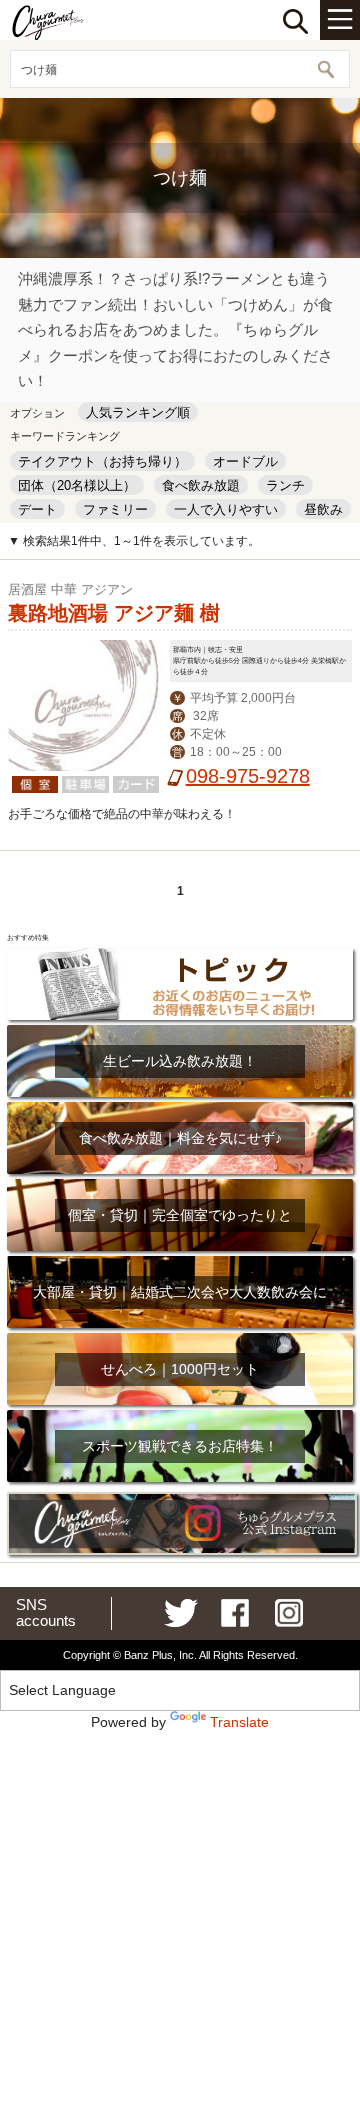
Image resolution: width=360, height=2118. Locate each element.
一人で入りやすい (226, 509)
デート (37, 509)
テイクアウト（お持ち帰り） (102, 461)
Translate (239, 1722)
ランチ (285, 485)
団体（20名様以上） (77, 485)
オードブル (245, 461)
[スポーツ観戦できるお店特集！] (180, 1409)
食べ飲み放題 (201, 485)
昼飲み (323, 509)
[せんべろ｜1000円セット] (180, 1332)
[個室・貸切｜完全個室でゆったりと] (180, 1178)
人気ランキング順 (138, 412)
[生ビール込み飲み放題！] (180, 1024)
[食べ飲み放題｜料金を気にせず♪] (180, 1101)
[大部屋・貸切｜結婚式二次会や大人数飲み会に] (180, 1255)
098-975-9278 (248, 776)
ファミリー (115, 509)
